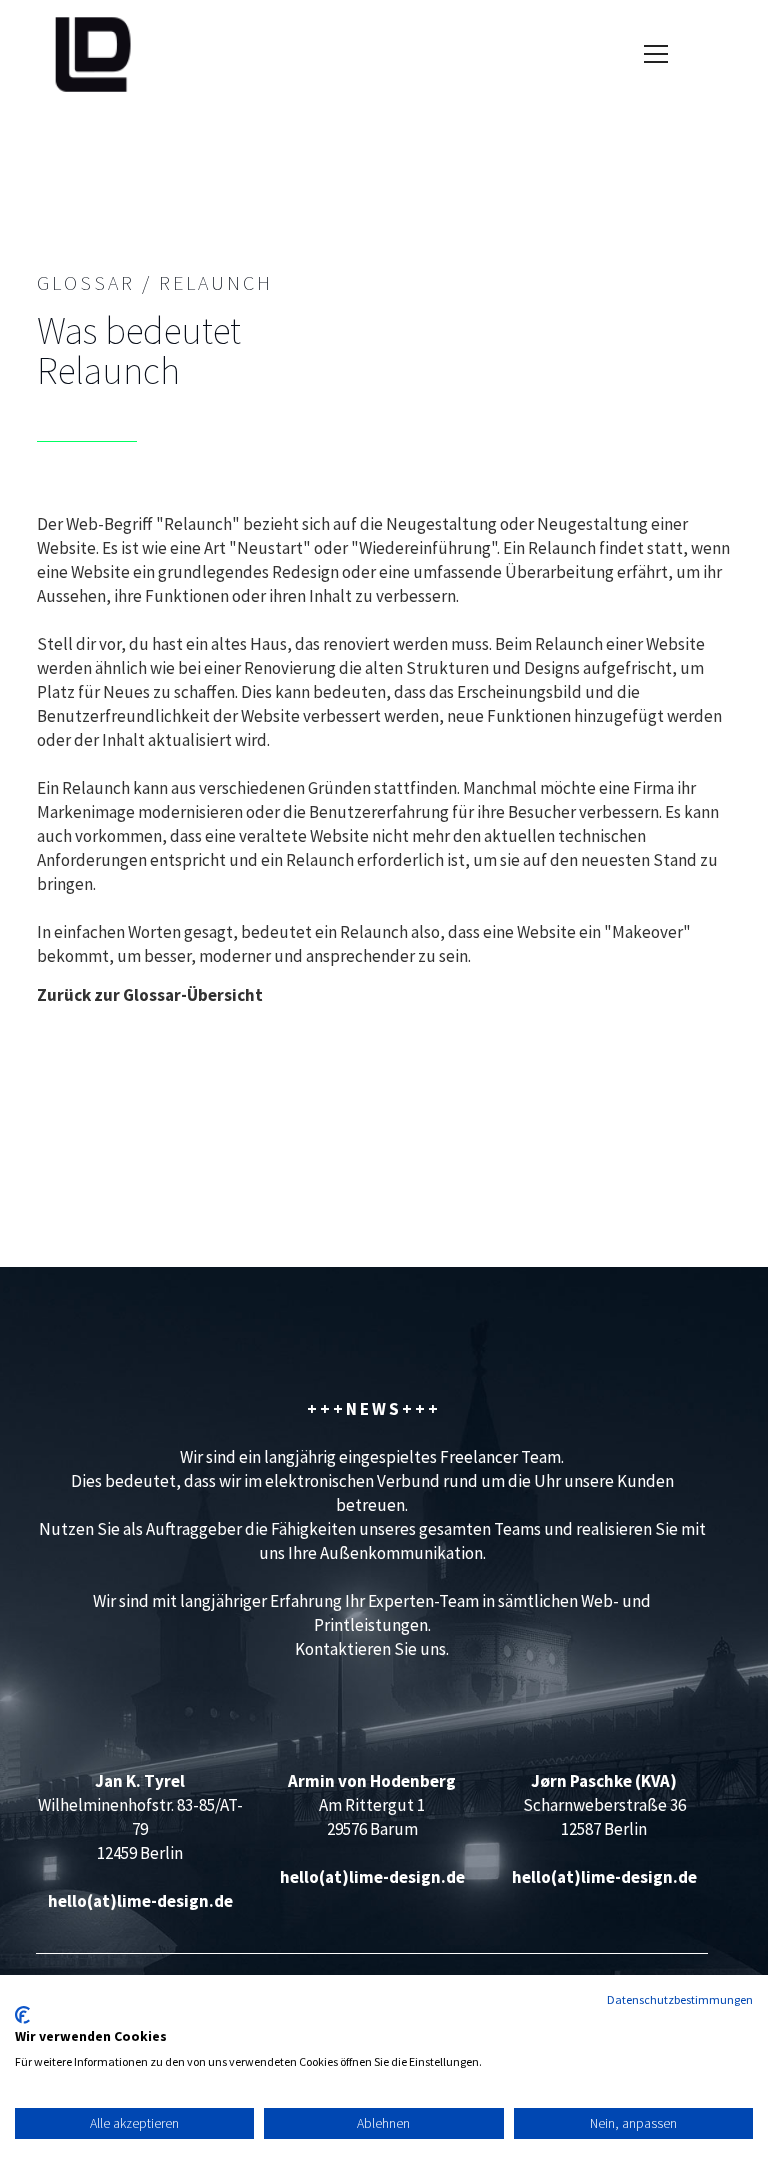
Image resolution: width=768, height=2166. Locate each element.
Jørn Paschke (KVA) (604, 1781)
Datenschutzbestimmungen (680, 1999)
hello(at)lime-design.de (140, 1901)
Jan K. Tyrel (140, 1781)
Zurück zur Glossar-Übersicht (150, 995)
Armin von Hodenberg (372, 1781)
